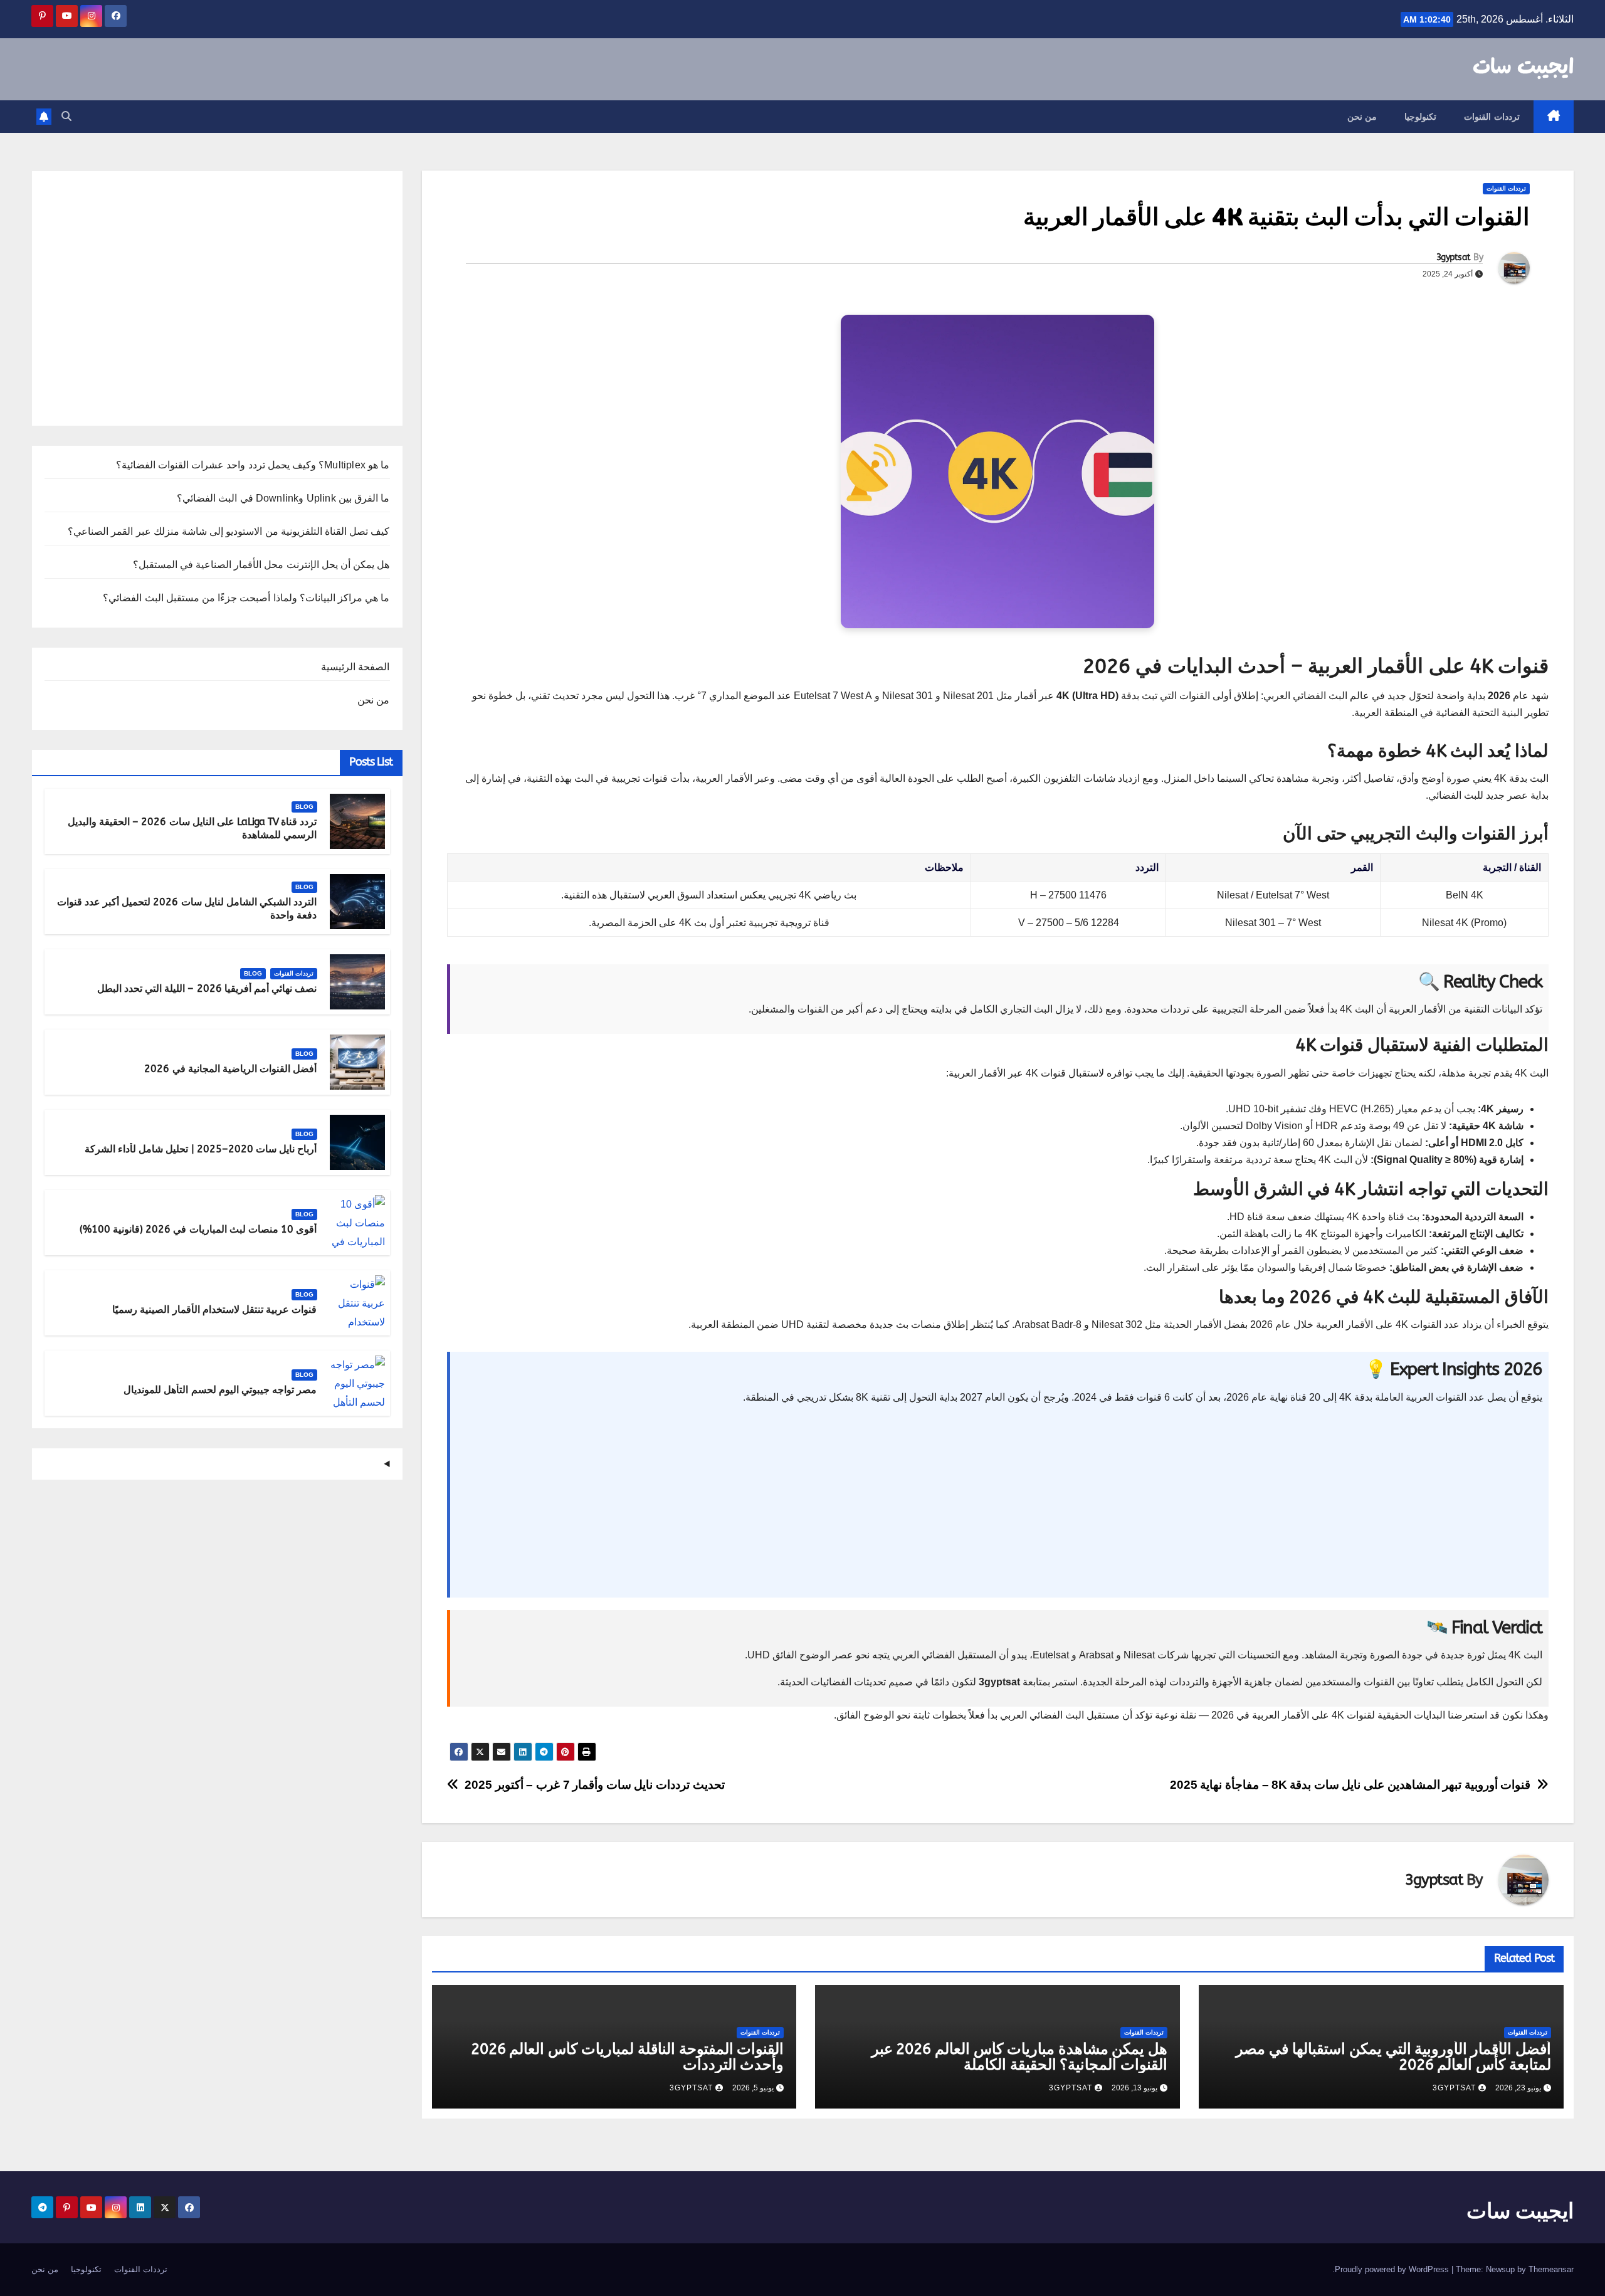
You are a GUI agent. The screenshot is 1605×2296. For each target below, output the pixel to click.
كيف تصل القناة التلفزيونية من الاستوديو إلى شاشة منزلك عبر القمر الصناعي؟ (229, 531)
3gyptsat (1453, 257)
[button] (66, 116)
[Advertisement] (1166, 1503)
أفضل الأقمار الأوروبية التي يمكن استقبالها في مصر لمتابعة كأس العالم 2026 (1393, 2057)
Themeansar (1551, 2269)
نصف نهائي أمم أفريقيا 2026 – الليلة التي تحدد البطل (207, 988)
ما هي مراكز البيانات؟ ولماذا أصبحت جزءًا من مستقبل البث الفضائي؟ (246, 598)
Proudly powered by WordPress (1393, 2269)
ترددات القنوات (1492, 117)
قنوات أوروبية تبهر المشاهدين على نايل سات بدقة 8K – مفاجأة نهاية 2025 (1350, 1785)
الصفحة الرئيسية (355, 667)
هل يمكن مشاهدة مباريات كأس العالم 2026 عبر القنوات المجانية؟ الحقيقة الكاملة (1020, 2057)
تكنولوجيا (1420, 117)
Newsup (1500, 2269)
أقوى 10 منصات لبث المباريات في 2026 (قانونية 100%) (198, 1229)
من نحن (1362, 117)
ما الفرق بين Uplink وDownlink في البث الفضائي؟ (283, 498)
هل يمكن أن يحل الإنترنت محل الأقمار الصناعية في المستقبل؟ (261, 565)
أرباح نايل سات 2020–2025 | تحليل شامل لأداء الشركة (201, 1149)
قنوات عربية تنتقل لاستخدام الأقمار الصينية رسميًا (214, 1309)
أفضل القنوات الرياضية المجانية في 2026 (230, 1069)
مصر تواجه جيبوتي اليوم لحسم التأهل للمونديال (220, 1390)
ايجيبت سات (1523, 68)
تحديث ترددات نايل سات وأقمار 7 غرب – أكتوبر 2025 (595, 1785)
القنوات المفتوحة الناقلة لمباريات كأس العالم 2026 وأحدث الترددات (628, 2057)
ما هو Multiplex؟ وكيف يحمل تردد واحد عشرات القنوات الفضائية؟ (253, 465)
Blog (304, 807)
